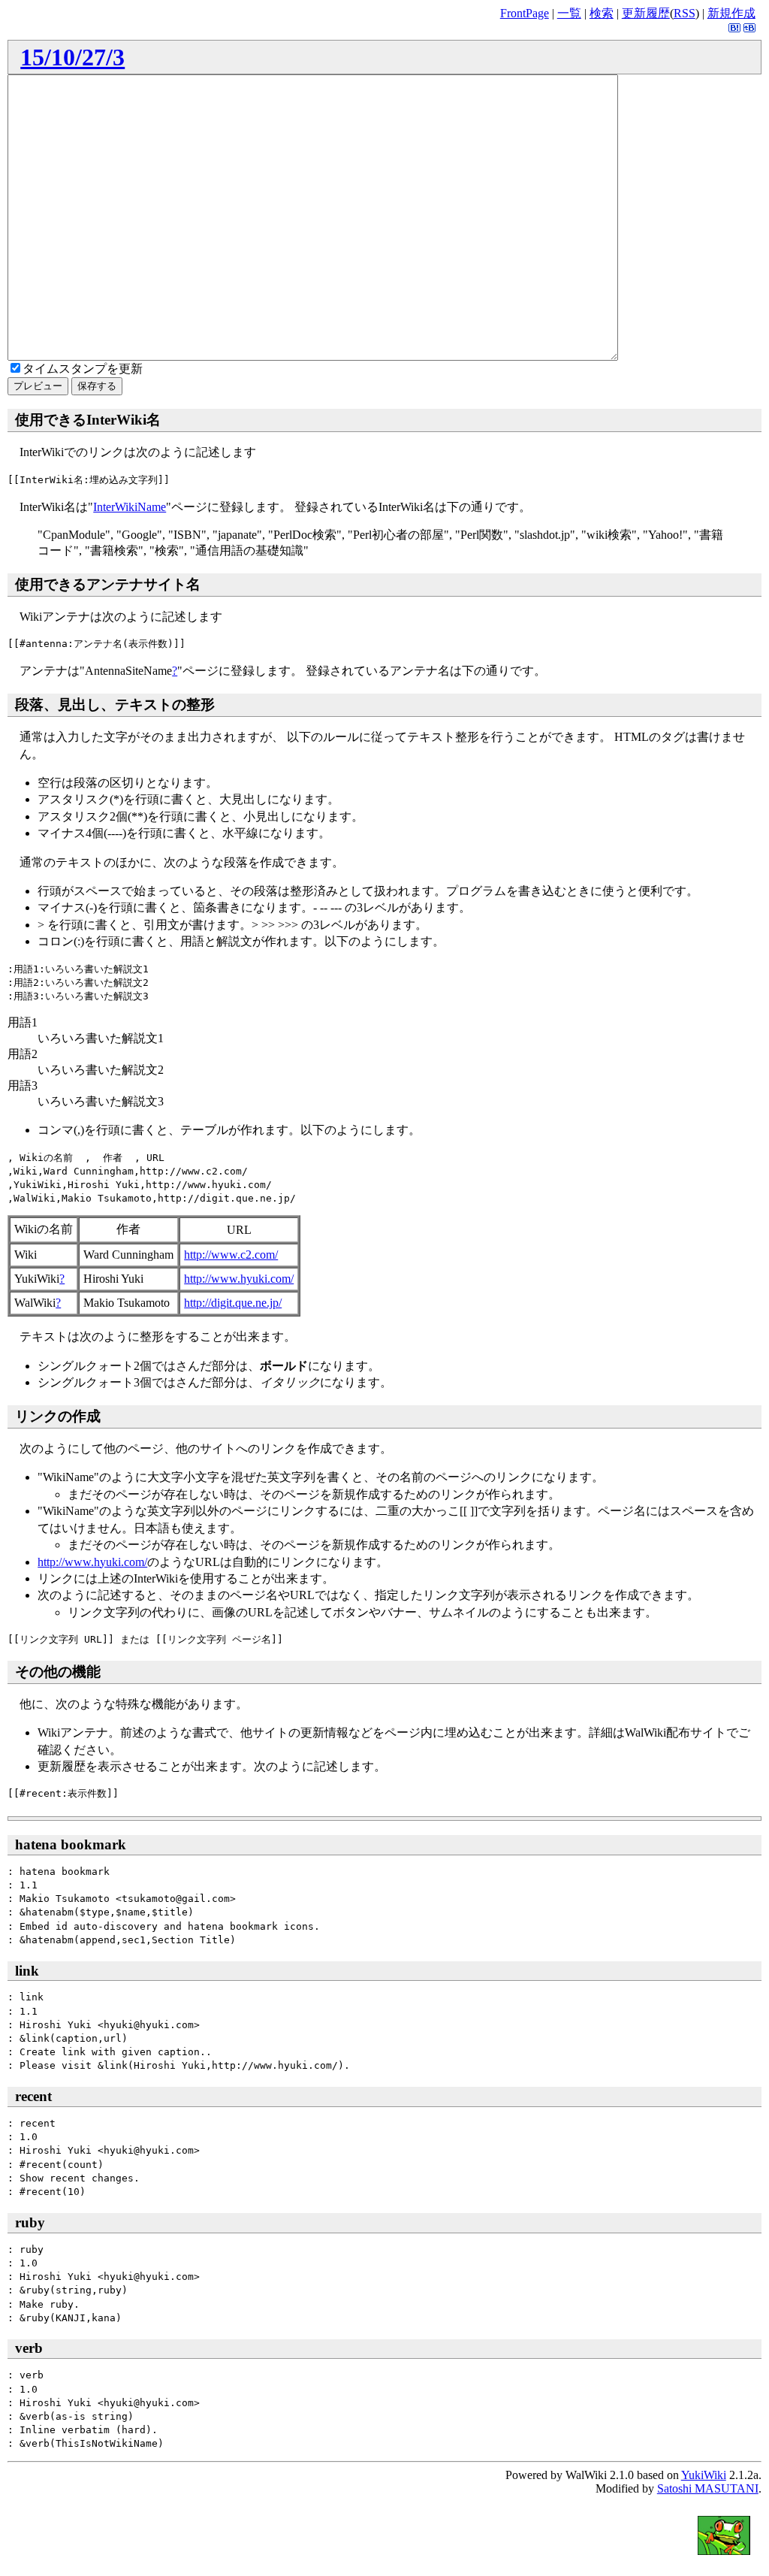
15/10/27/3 (72, 57)
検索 (602, 13)
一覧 (569, 13)
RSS (685, 13)
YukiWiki (704, 2475)
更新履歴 (646, 13)
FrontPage (525, 13)
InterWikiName (130, 507)
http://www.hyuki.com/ (239, 1279)
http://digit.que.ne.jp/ (233, 1303)
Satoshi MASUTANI (708, 2488)
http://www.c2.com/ (231, 1255)
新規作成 (731, 13)
